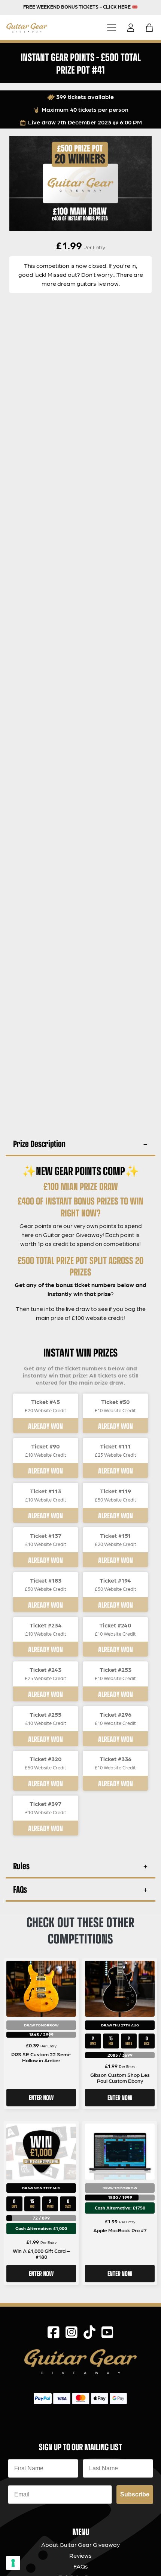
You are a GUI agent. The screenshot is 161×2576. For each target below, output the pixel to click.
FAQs (20, 1889)
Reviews (80, 2555)
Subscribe (135, 2494)
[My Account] (133, 28)
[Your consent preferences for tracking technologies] (13, 2563)
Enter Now (41, 2097)
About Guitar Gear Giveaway (80, 2544)
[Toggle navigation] (112, 27)
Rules (21, 1866)
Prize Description (39, 1143)
